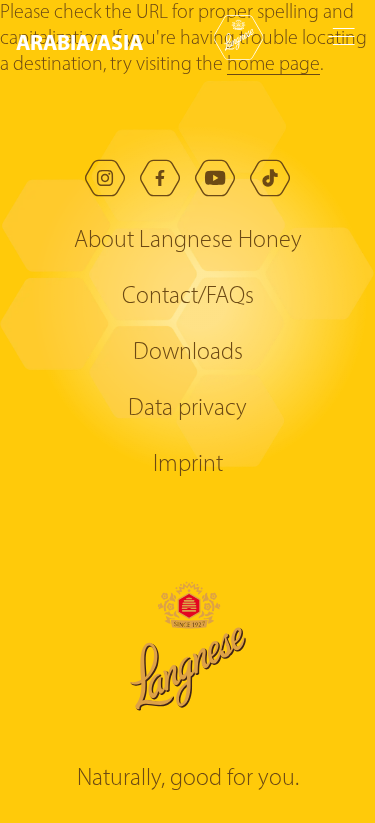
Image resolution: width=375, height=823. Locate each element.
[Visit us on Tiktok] (270, 178)
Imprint (188, 465)
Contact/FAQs (188, 297)
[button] (84, 43)
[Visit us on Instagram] (105, 178)
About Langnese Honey (188, 241)
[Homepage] (238, 37)
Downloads (188, 353)
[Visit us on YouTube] (215, 178)
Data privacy (187, 409)
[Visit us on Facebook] (160, 178)
